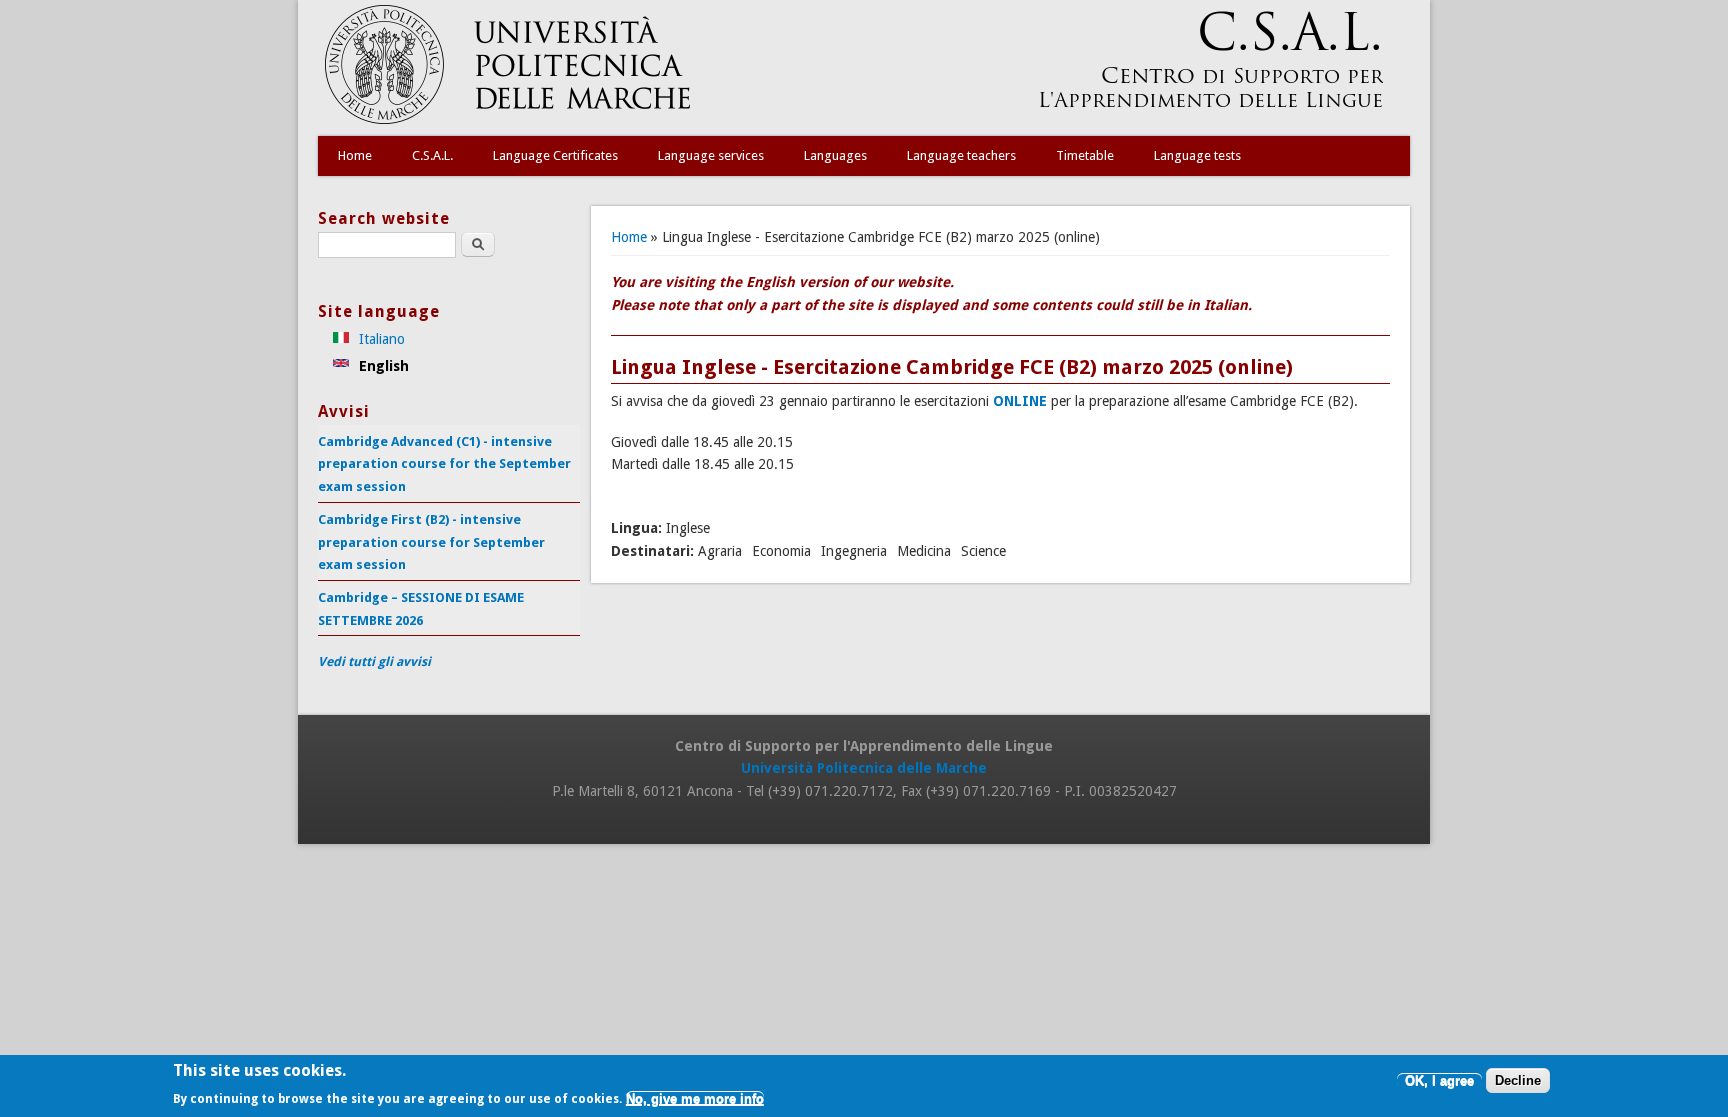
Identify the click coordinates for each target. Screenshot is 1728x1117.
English (382, 366)
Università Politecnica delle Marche (864, 768)
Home (355, 155)
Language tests (1197, 155)
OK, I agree (1439, 1081)
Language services (711, 155)
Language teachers (961, 155)
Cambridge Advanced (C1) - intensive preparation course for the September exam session (444, 464)
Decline (1518, 1081)
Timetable (1085, 155)
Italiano (380, 339)
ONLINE (1020, 401)
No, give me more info (695, 1099)
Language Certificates (555, 155)
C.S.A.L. (432, 155)
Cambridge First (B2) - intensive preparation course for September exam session (431, 542)
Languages (835, 155)
